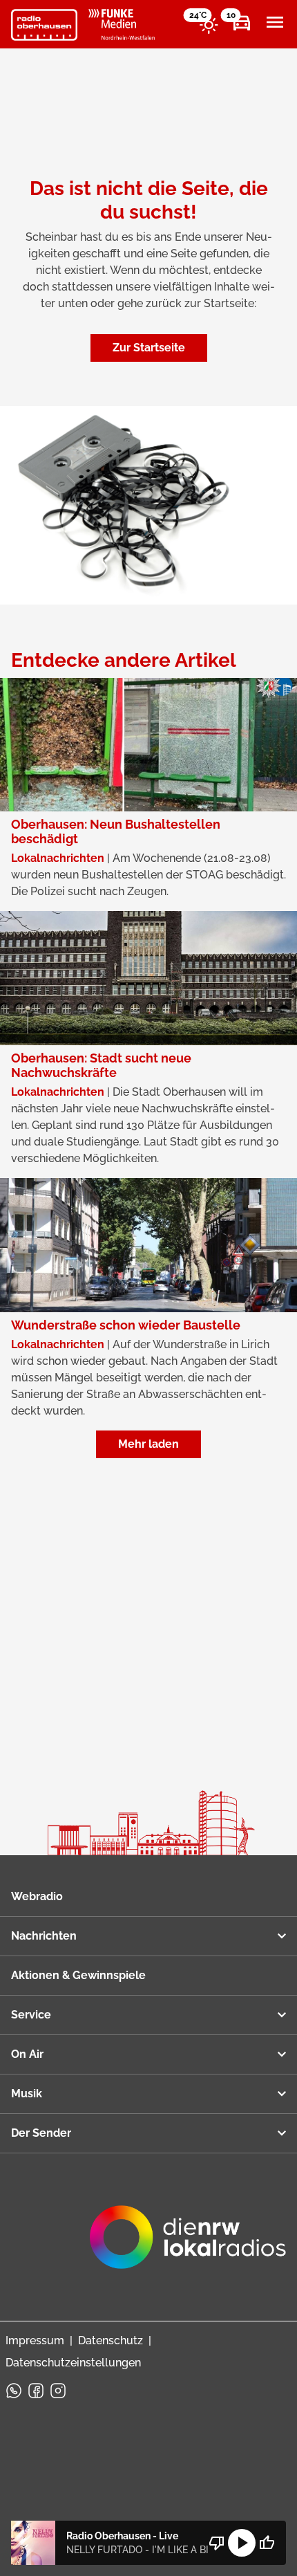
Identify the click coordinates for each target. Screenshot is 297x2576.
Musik (27, 2094)
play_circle (242, 2543)
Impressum (35, 2340)
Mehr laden (148, 1444)
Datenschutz (111, 2340)
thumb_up (267, 2543)
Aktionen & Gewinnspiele (78, 1975)
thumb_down (217, 2543)
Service (31, 2015)
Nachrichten (44, 1936)
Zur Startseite (149, 348)
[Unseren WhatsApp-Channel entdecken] (14, 2391)
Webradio (37, 1896)
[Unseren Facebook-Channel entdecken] (36, 2391)
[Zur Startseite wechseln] (44, 25)
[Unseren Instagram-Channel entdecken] (58, 2391)
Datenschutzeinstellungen (73, 2363)
